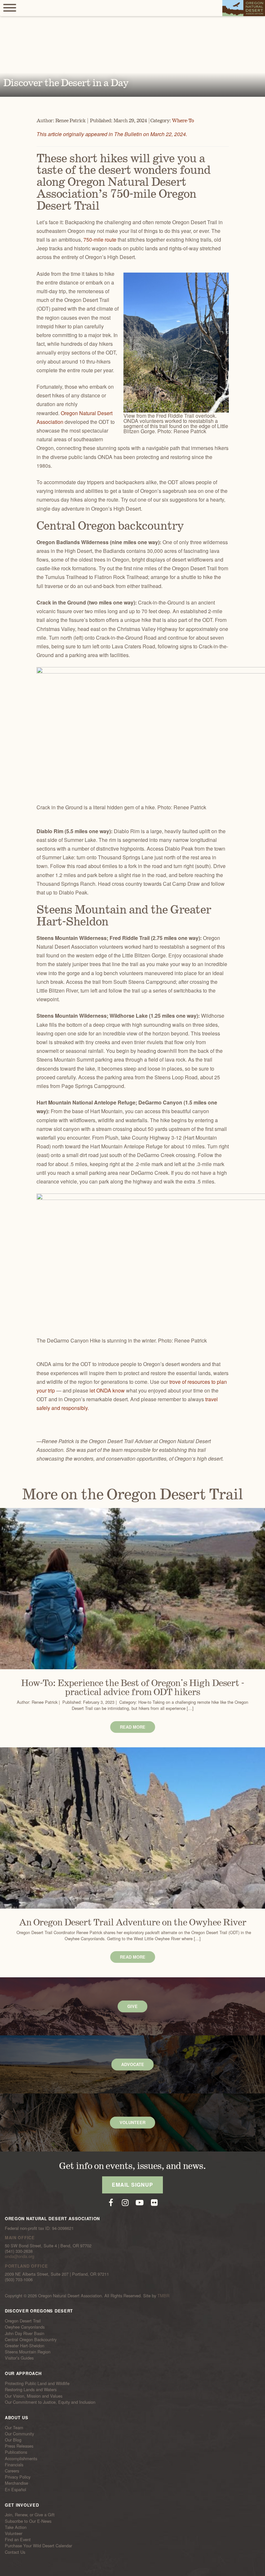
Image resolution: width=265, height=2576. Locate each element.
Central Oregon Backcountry (31, 2340)
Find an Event (18, 2540)
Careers (12, 2471)
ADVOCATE (133, 2064)
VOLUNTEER (132, 2122)
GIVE (132, 2006)
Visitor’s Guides (19, 2358)
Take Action (16, 2527)
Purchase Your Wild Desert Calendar (38, 2546)
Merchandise (16, 2483)
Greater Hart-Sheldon (25, 2346)
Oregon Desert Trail (23, 2321)
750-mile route (100, 240)
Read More (133, 1727)
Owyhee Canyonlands (25, 2327)
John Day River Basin (25, 2333)
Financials (14, 2465)
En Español (16, 2489)
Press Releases (19, 2446)
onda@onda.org (20, 2256)
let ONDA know (107, 1390)
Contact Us (15, 2552)
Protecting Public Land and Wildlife (37, 2383)
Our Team (14, 2428)
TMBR (163, 2296)
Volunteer (14, 2533)
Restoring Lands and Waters (31, 2390)
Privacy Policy (18, 2477)
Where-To (183, 121)
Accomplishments (21, 2458)
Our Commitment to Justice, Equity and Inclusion (50, 2402)
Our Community (19, 2434)
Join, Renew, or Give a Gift (30, 2515)
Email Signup (132, 2185)
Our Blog (13, 2440)
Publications (16, 2452)
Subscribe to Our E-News (28, 2521)
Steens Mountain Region (28, 2352)
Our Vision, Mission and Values (34, 2396)
